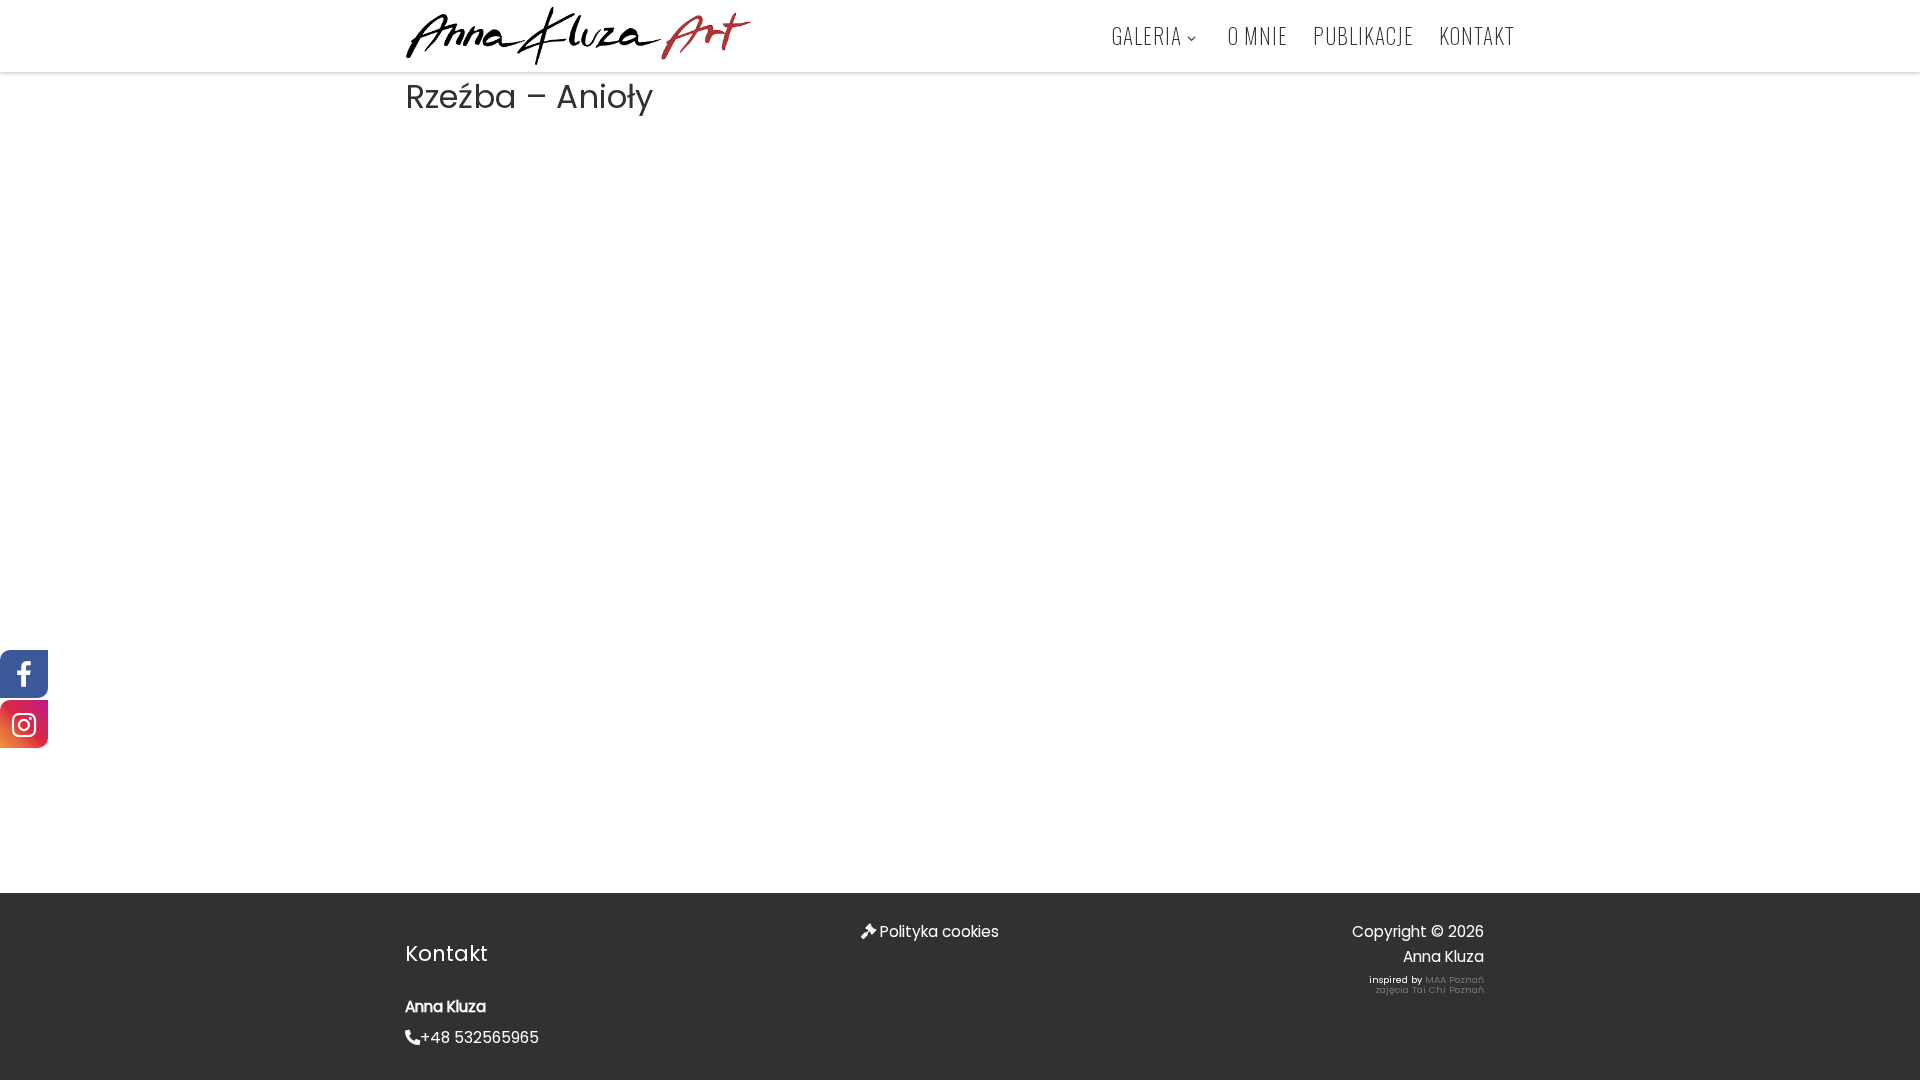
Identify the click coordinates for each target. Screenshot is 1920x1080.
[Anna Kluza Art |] (578, 34)
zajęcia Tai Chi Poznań (1429, 989)
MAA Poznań (1454, 979)
